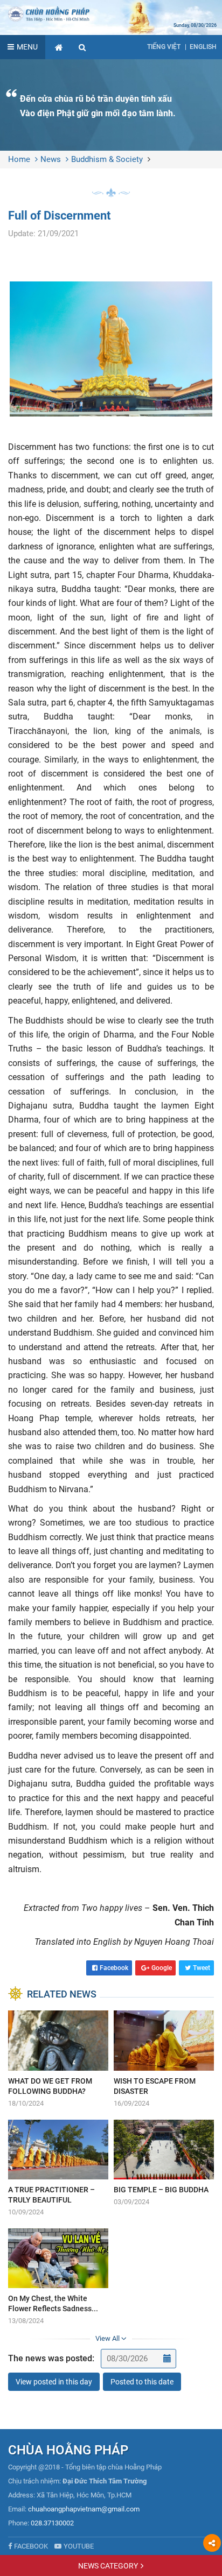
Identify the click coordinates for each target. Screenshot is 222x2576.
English (203, 47)
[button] (82, 47)
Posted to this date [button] (142, 2382)
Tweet (202, 1968)
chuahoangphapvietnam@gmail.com (84, 2509)
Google (162, 1968)
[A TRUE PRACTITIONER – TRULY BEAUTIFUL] (58, 2169)
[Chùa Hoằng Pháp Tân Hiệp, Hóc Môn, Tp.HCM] (111, 13)
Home (19, 159)
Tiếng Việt (164, 47)
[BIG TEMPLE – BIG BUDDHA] (164, 2164)
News (51, 159)
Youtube (79, 2546)
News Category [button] (108, 2566)
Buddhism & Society (107, 159)
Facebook (114, 1968)
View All (108, 2338)
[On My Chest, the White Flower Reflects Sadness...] (58, 2277)
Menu (27, 47)
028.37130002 (52, 2523)
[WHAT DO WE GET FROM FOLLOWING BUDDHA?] (58, 2059)
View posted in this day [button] (54, 2382)
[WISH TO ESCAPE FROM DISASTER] (164, 2059)
